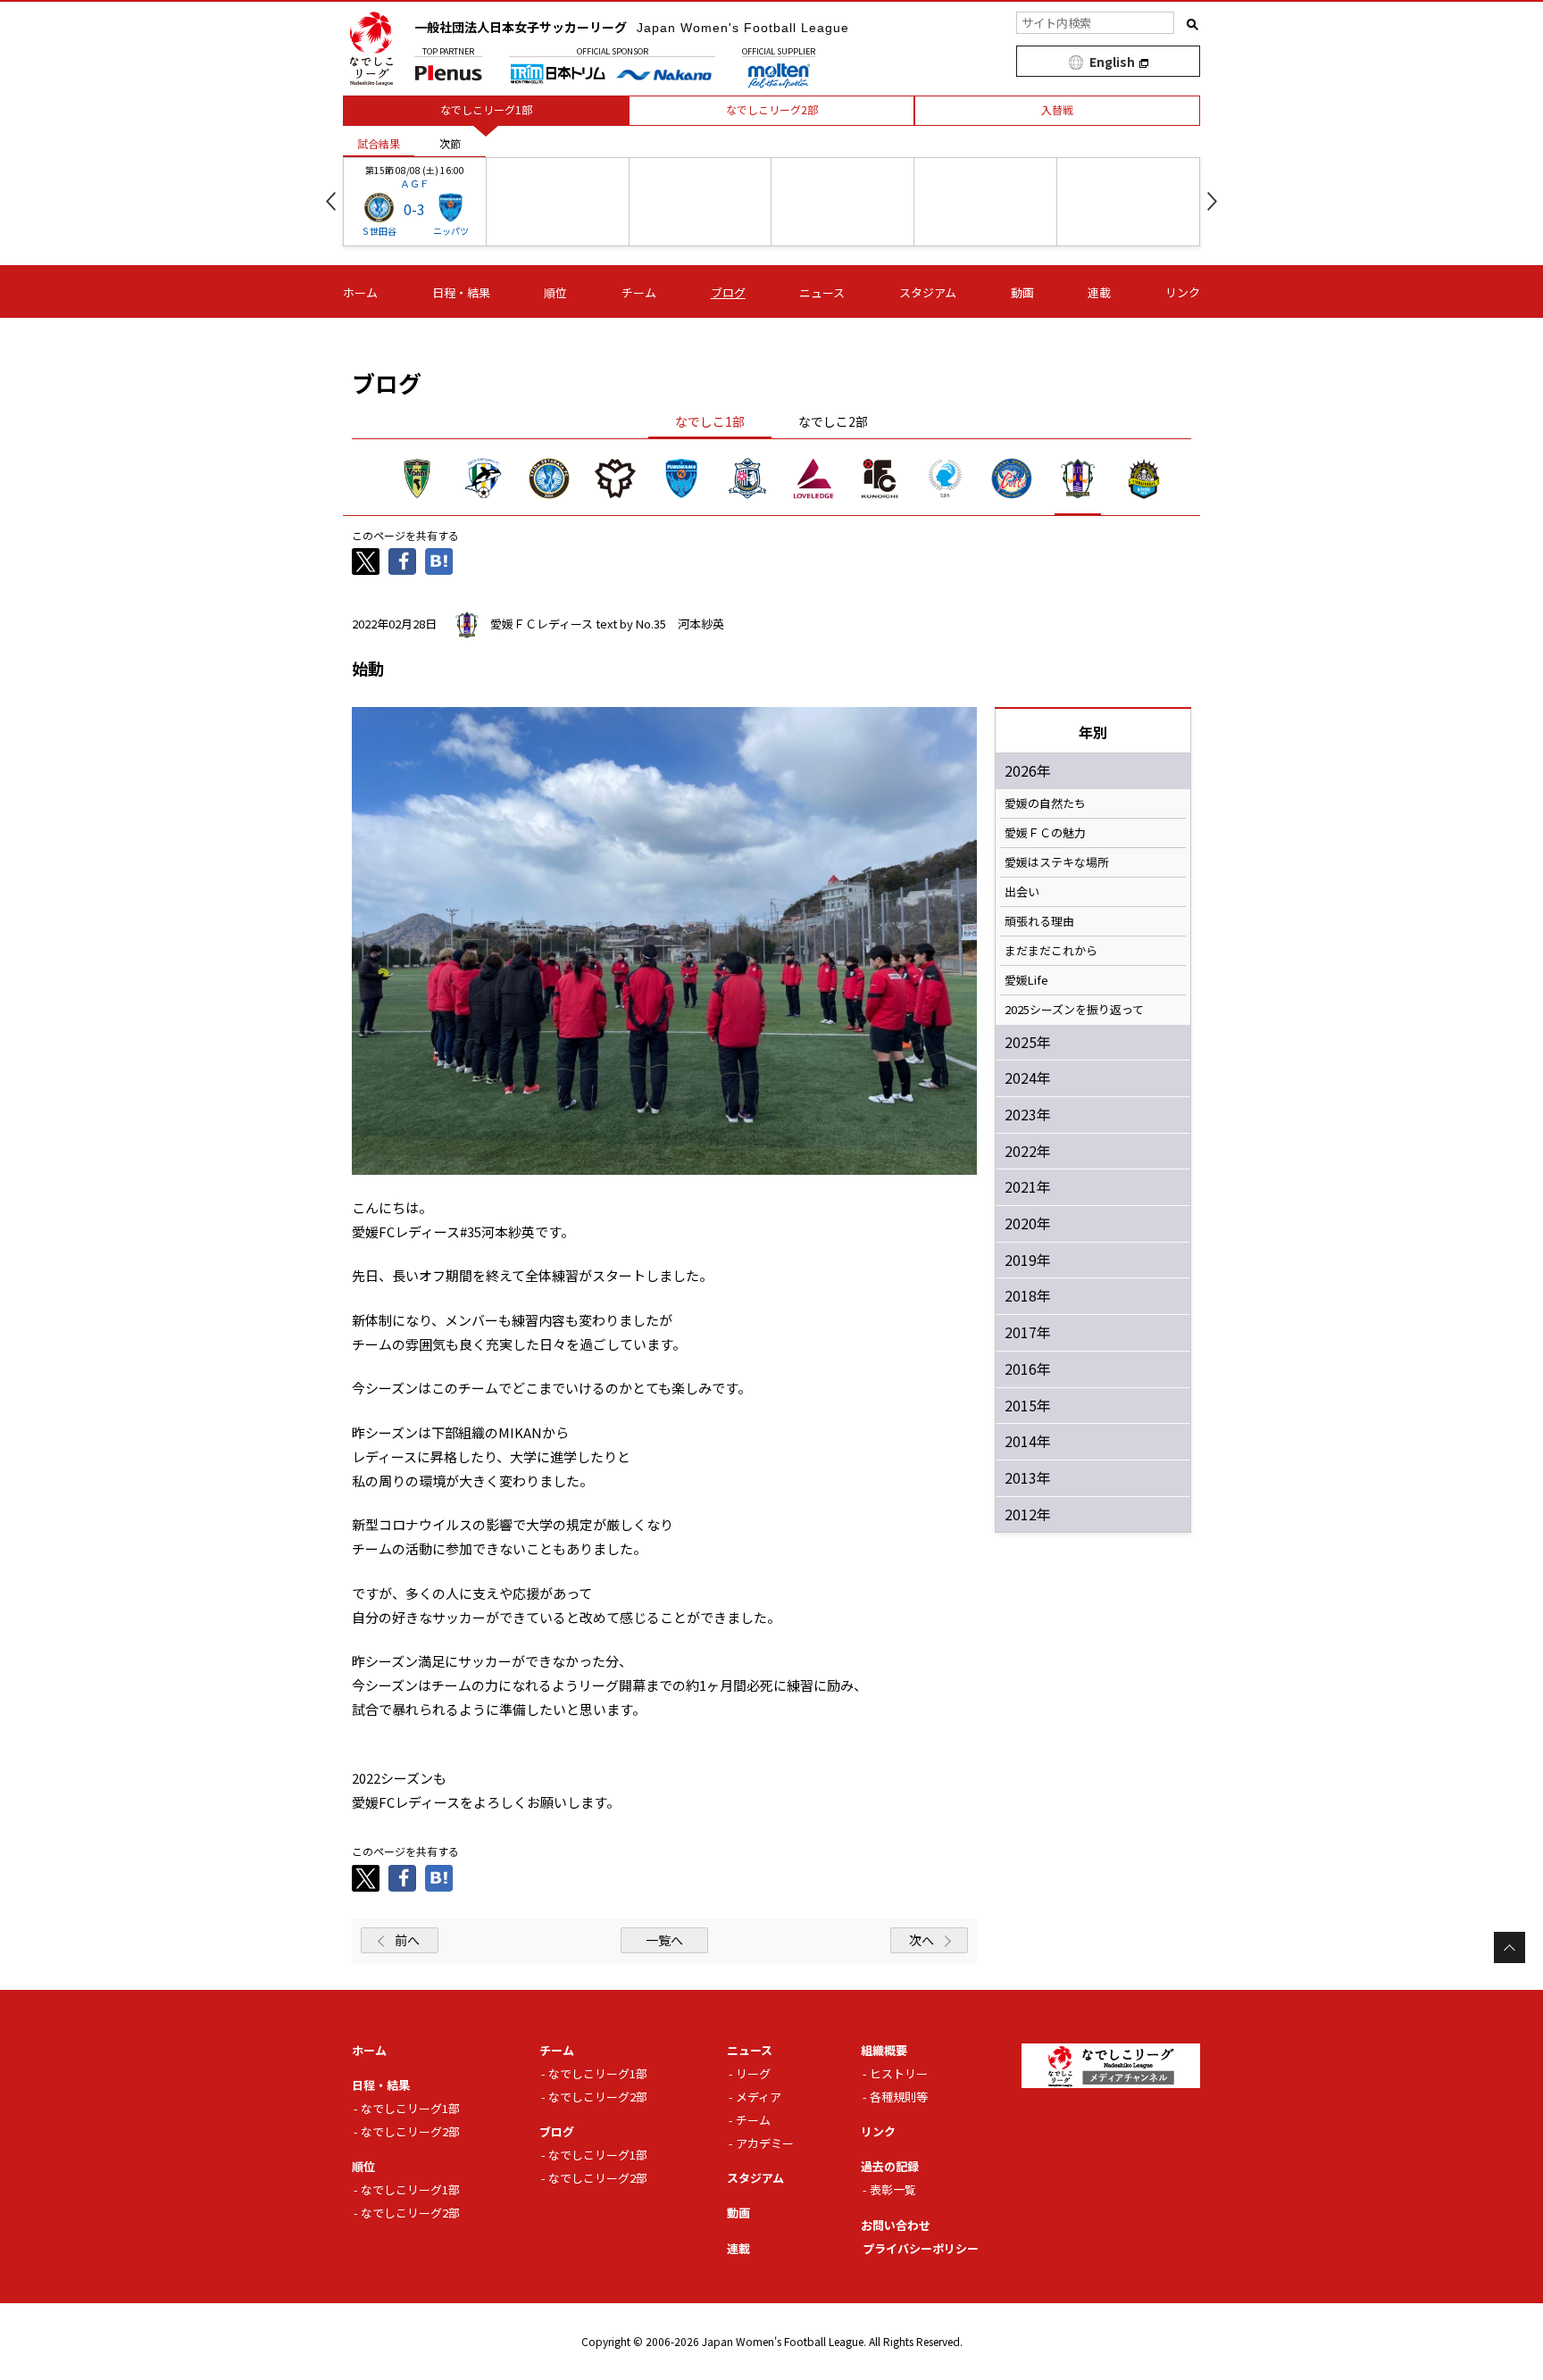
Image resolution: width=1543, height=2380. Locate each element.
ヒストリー (899, 2073)
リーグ (753, 2073)
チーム (639, 292)
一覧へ (664, 1940)
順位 (555, 292)
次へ (922, 1940)
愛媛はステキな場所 (1057, 862)
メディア (759, 2097)
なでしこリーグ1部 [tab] (486, 109)
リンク (1183, 292)
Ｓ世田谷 (379, 231)
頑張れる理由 (1039, 921)
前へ (407, 1940)
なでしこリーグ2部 (410, 2131)
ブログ (728, 292)
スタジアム (928, 292)
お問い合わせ (896, 2225)
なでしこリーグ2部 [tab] (772, 109)
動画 (1022, 292)
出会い (1022, 892)
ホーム (360, 292)
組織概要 (884, 2050)
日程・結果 (461, 292)
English (1112, 62)
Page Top (1510, 1947)
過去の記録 (890, 2166)
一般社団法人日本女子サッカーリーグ (632, 27)
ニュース (822, 292)
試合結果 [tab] (379, 143)
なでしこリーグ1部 (410, 2108)
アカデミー (765, 2143)
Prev (331, 201)
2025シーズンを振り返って (1074, 1010)
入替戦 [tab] (1057, 109)
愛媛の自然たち (1045, 803)
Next (1212, 201)
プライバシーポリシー (921, 2248)
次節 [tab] (450, 143)
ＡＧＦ (415, 183)
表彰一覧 (893, 2189)
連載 (1099, 292)
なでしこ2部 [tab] (833, 421)
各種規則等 (899, 2097)
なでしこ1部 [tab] (710, 421)
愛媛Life (1026, 980)
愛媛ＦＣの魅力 (1045, 833)
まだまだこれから (1051, 951)
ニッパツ (451, 231)
